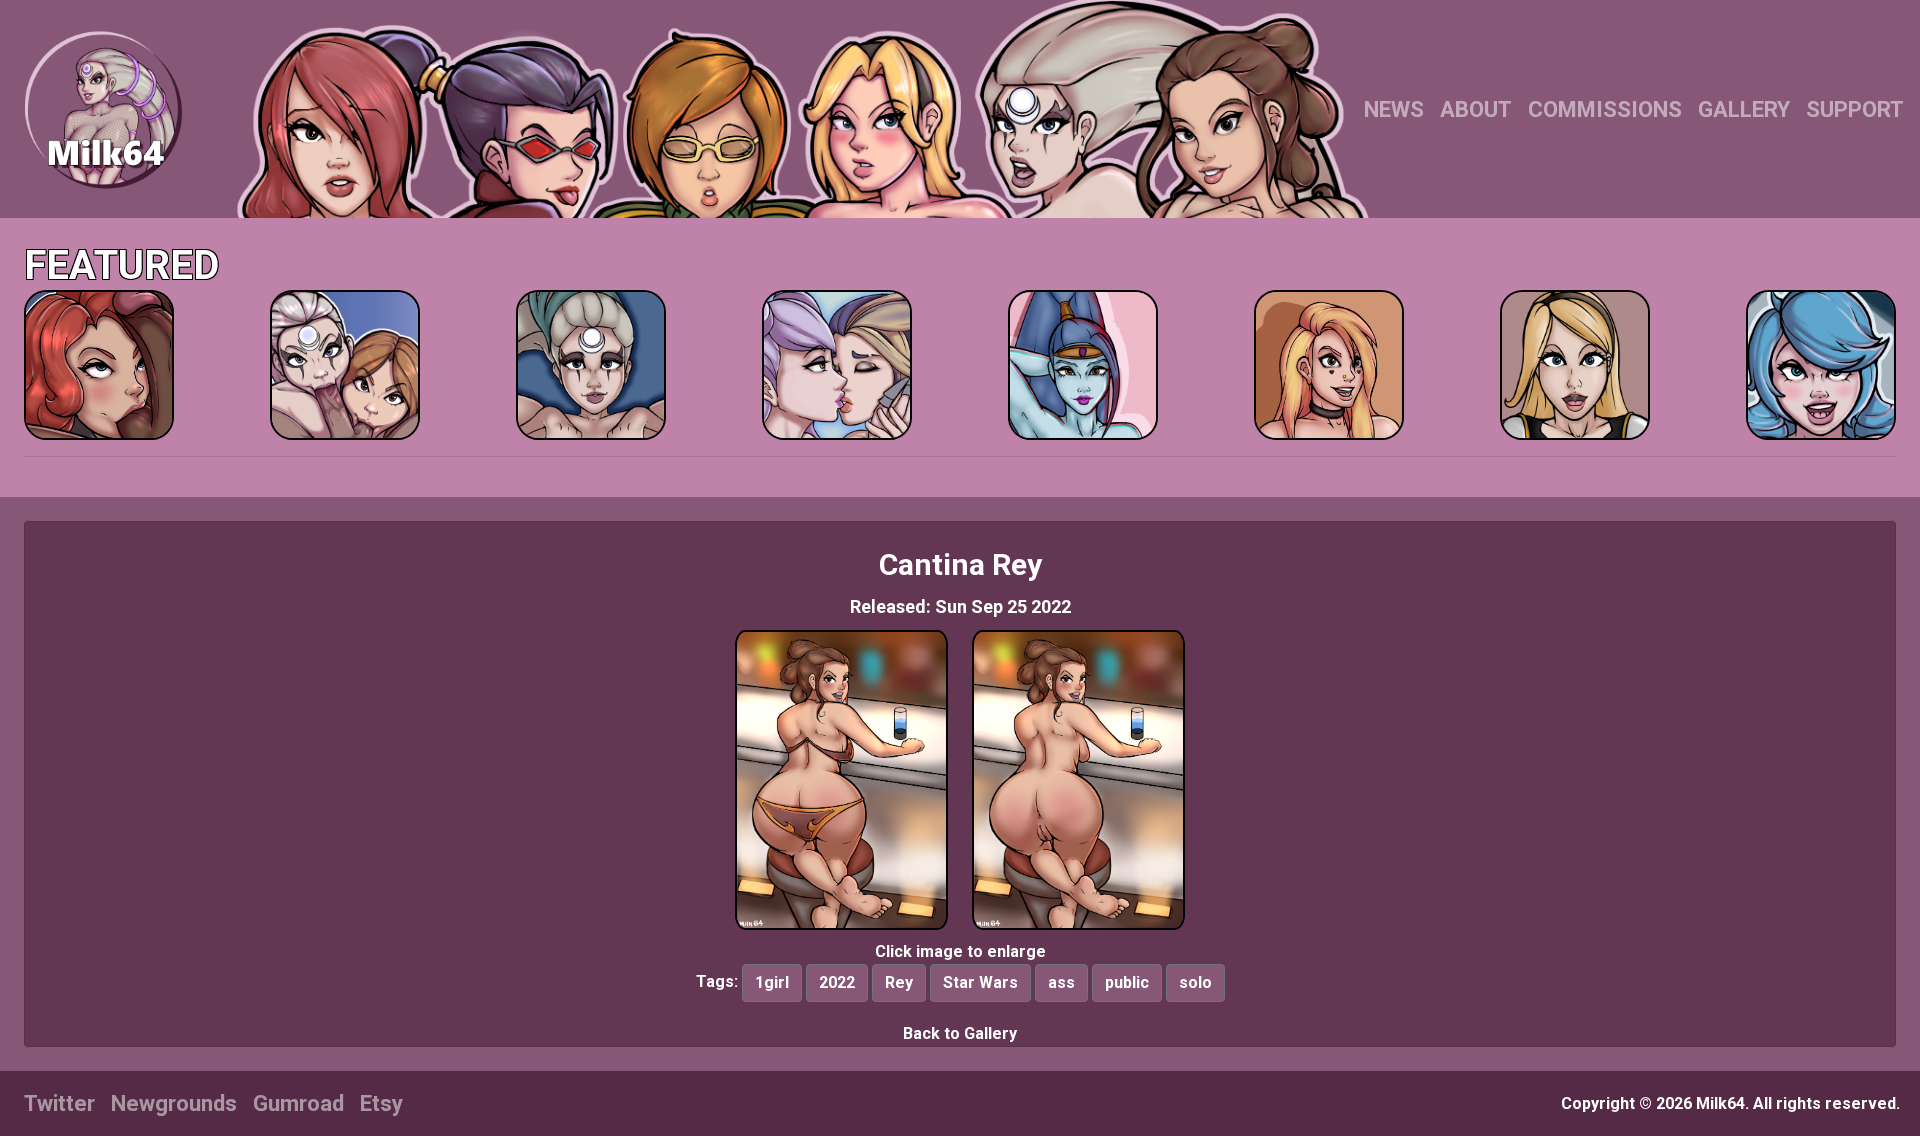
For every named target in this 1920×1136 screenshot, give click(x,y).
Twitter (59, 1103)
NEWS (1394, 109)
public (1127, 982)
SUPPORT (1855, 109)
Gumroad (298, 1103)
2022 (837, 982)
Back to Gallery (960, 1033)
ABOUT (1476, 109)
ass (1061, 982)
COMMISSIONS (1605, 109)
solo (1195, 982)
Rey (899, 982)
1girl (772, 982)
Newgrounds (174, 1103)
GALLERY (1744, 109)
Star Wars (980, 982)
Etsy (381, 1103)
